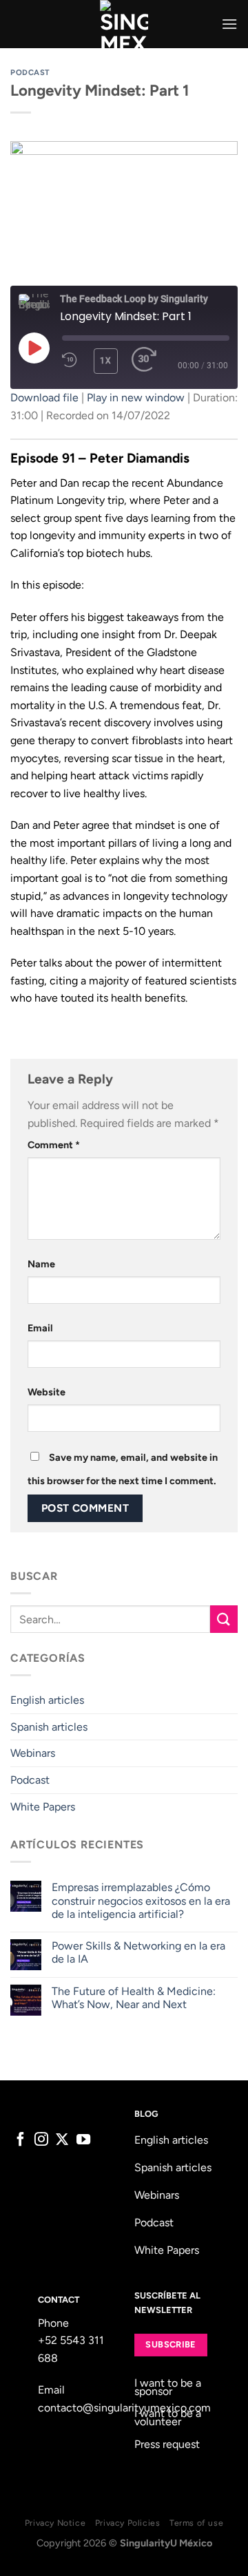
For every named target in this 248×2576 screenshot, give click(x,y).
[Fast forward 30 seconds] (144, 360)
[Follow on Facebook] (21, 2140)
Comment (54, 1145)
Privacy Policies (128, 2523)
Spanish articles (49, 1727)
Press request (167, 2444)
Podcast (30, 72)
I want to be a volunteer (168, 2417)
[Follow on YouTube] (83, 2140)
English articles (47, 1700)
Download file (44, 398)
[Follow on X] (62, 2140)
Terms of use (196, 2523)
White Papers (43, 1807)
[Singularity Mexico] (124, 24)
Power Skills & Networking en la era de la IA (138, 1952)
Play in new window (136, 398)
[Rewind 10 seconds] (70, 360)
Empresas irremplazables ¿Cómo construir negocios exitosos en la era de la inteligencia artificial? (141, 1900)
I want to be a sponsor (168, 2387)
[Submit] (224, 1619)
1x (105, 361)
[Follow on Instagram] (41, 2140)
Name (41, 1264)
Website (46, 1392)
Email (40, 1328)
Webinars (33, 1753)
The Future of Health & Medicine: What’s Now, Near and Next (134, 1998)
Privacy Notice (55, 2523)
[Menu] (229, 24)
